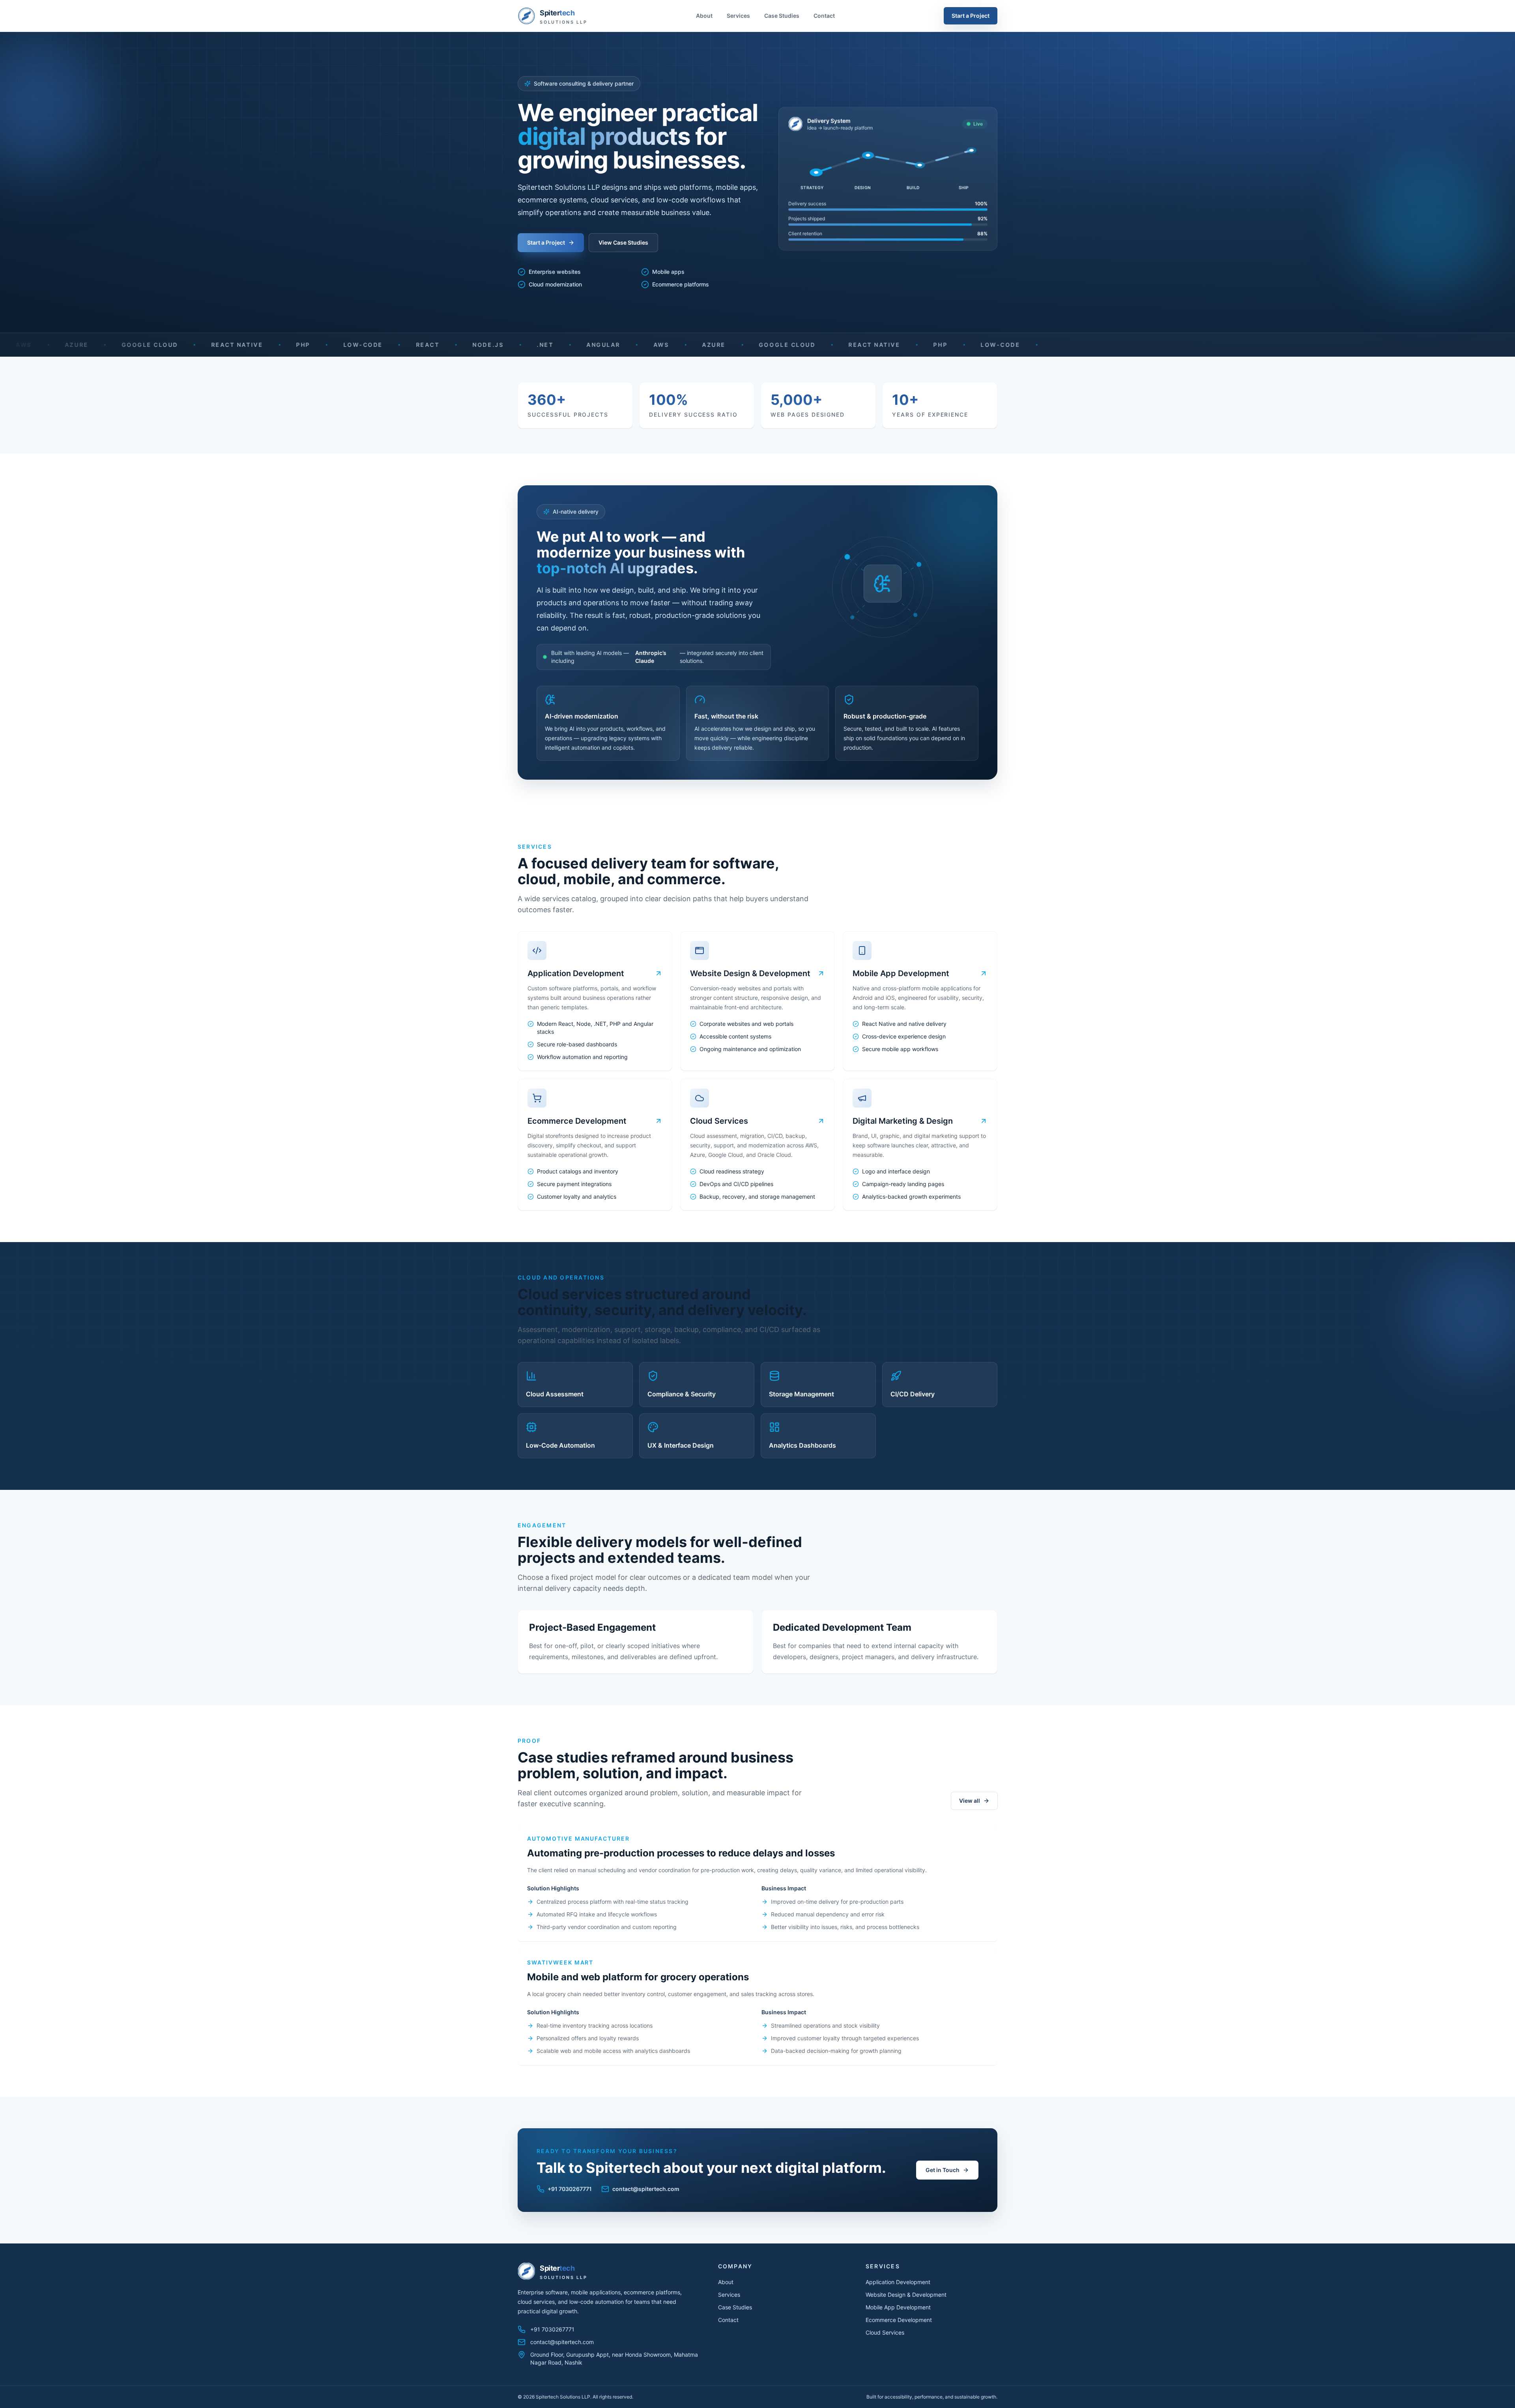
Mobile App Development (898, 2307)
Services (738, 16)
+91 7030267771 (570, 2189)
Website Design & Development (906, 2295)
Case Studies (782, 16)
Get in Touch (943, 2170)
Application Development (898, 2282)
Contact (824, 16)
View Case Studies (623, 242)
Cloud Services (885, 2332)
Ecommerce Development (899, 2320)
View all (970, 1801)
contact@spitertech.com (646, 2189)
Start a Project (971, 16)
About (704, 16)
